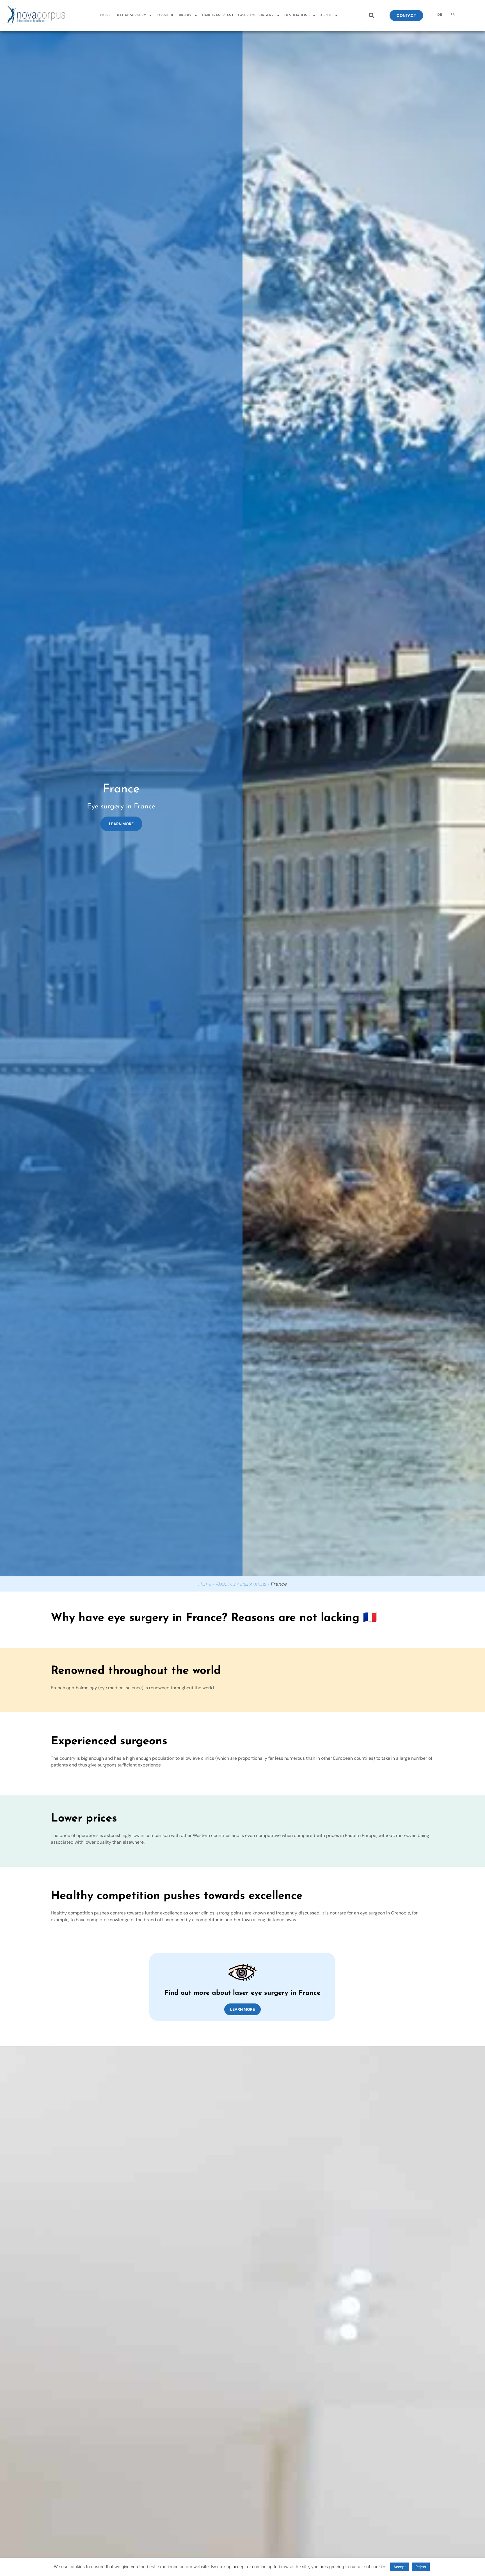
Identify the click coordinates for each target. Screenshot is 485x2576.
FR (453, 15)
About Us (226, 1584)
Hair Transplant (218, 15)
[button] (372, 16)
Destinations (253, 1584)
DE (440, 15)
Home (106, 15)
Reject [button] (421, 2567)
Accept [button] (400, 2567)
